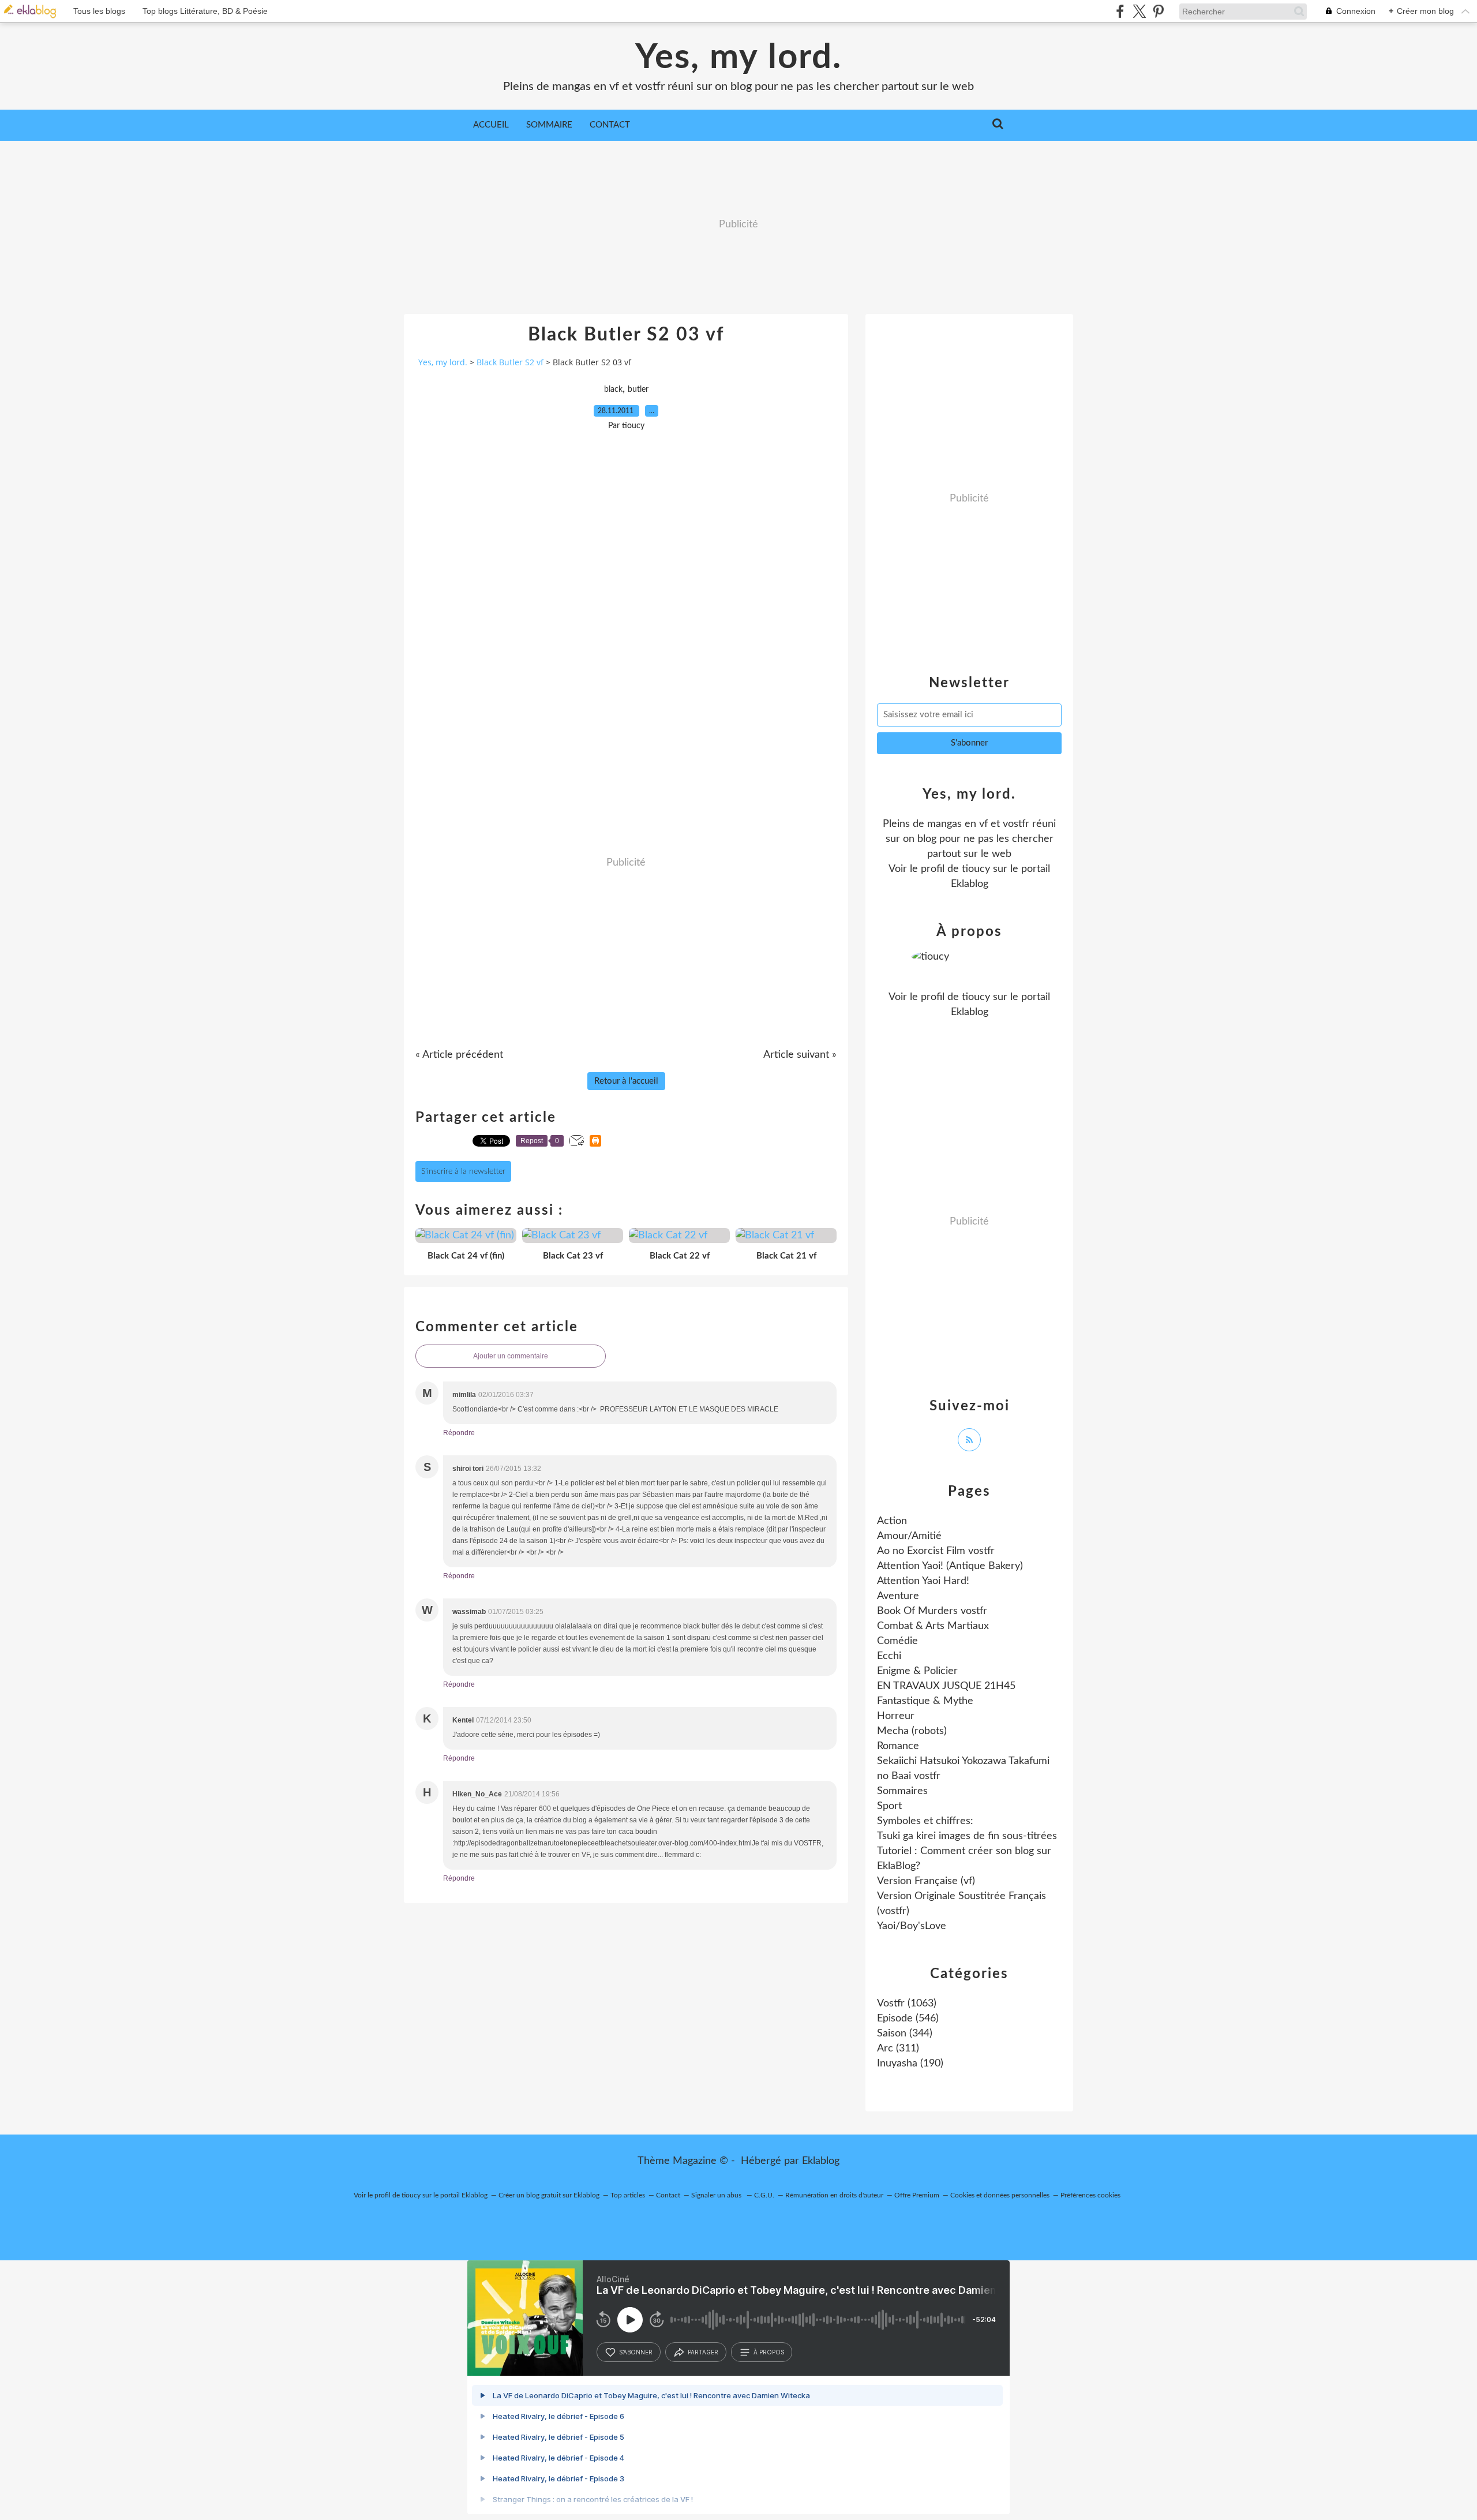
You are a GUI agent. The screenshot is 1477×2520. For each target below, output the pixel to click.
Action (892, 1521)
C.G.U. (764, 2195)
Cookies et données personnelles (1000, 2195)
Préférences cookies (1090, 2195)
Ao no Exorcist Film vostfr (936, 1551)
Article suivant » (800, 1055)
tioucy (976, 869)
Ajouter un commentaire (511, 1356)
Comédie (897, 1641)
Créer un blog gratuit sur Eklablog (549, 2195)
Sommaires (902, 1791)
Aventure (898, 1596)
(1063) (907, 2004)
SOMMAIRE (549, 125)
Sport (889, 1806)
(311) (898, 2049)
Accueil (491, 125)
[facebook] (1120, 11)
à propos (769, 2352)
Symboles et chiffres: (925, 1821)
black (613, 390)
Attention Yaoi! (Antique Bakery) (950, 1566)
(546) (908, 2019)
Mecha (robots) (912, 1731)
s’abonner (636, 2352)
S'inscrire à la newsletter (463, 1171)
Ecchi (889, 1656)
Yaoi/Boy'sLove (912, 1926)
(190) (910, 2064)
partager (703, 2352)
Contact (610, 125)
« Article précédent (459, 1055)
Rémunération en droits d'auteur (834, 2195)
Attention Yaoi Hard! (923, 1581)
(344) (905, 2034)
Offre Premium (917, 2195)
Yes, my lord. (738, 58)
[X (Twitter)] (1139, 11)
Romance (898, 1746)
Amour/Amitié (909, 1536)
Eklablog (821, 2161)
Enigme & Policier (917, 1671)
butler (638, 390)
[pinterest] (1158, 11)
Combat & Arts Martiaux (933, 1626)
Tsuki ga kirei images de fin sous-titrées (967, 1836)
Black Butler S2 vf (510, 362)
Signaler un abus (717, 2195)
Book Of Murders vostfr (932, 1611)
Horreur (896, 1716)
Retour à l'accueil (626, 1081)
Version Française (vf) (926, 1881)
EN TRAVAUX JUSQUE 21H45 (946, 1686)
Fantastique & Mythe (925, 1701)
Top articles (628, 2195)
